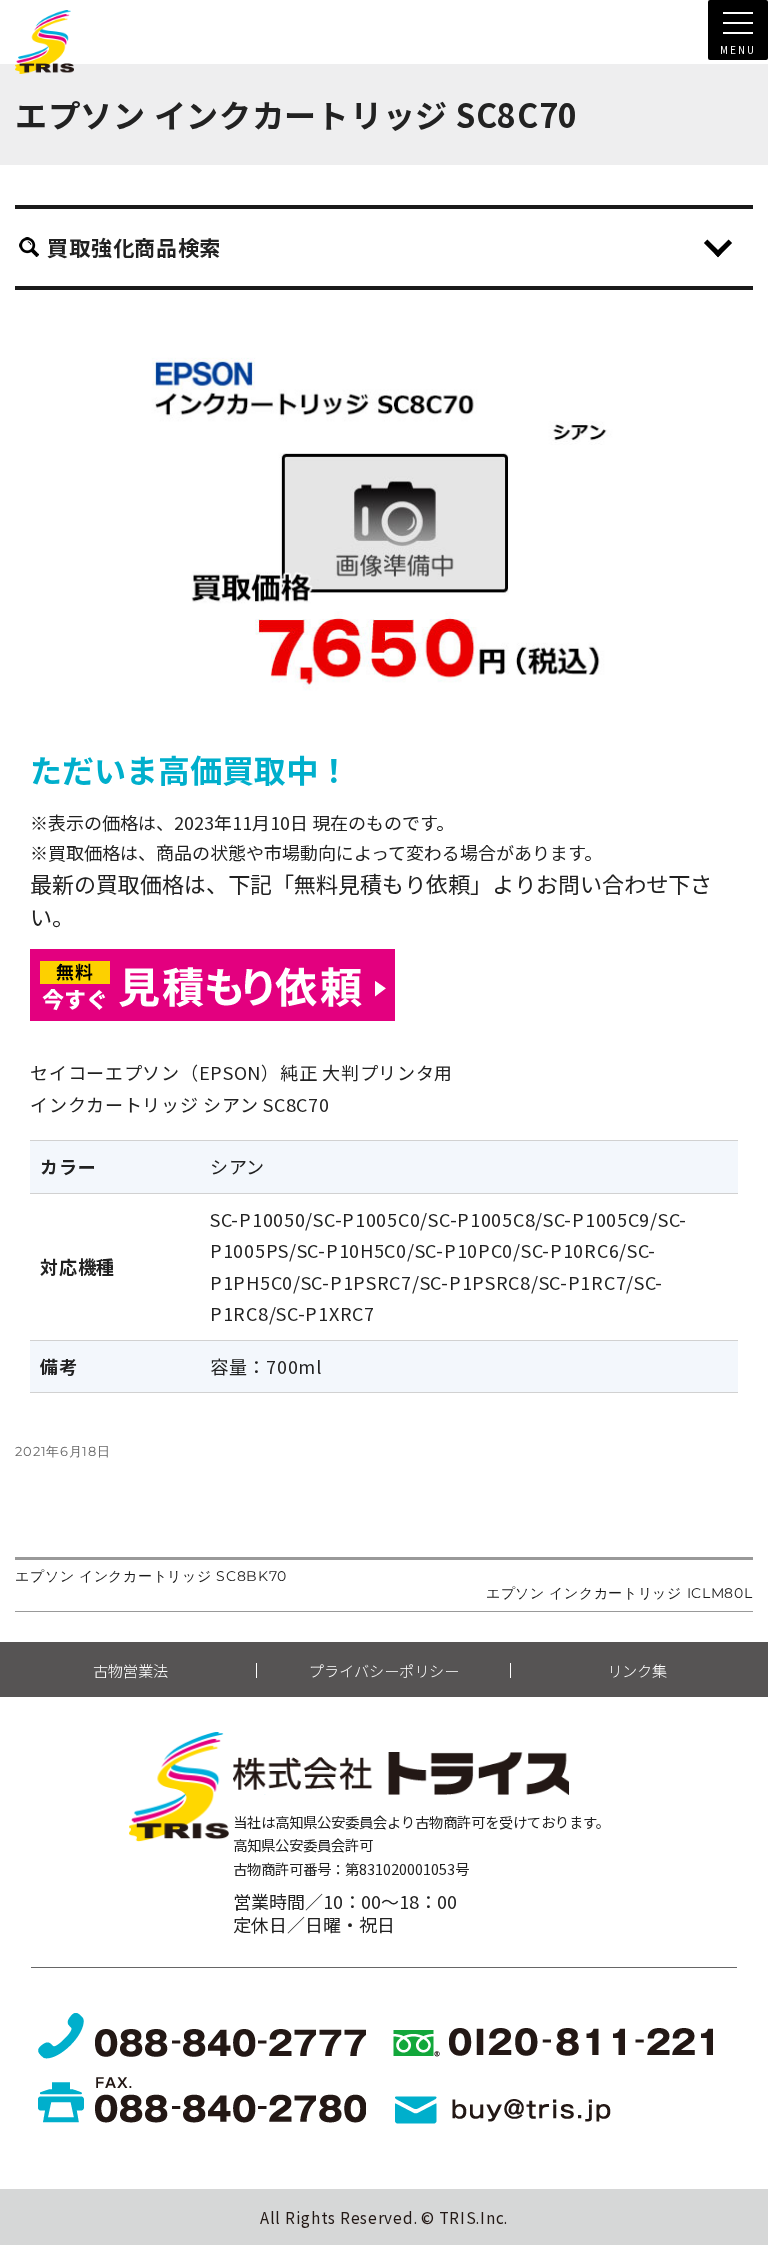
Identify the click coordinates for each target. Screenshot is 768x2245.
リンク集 (637, 1670)
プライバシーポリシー (384, 1670)
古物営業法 (130, 1670)
